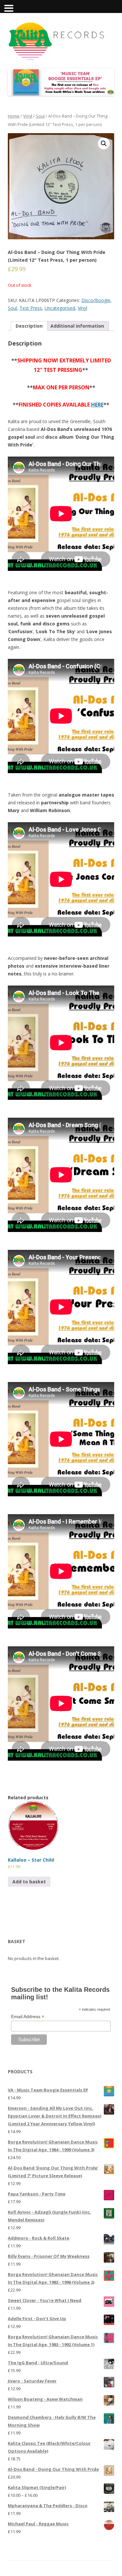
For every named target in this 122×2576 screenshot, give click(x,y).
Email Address (28, 2017)
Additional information (77, 326)
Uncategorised (60, 308)
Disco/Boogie (96, 300)
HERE (97, 405)
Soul (40, 116)
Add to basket (29, 1882)
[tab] (29, 326)
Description (29, 326)
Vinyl (28, 116)
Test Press (31, 308)
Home (14, 116)
